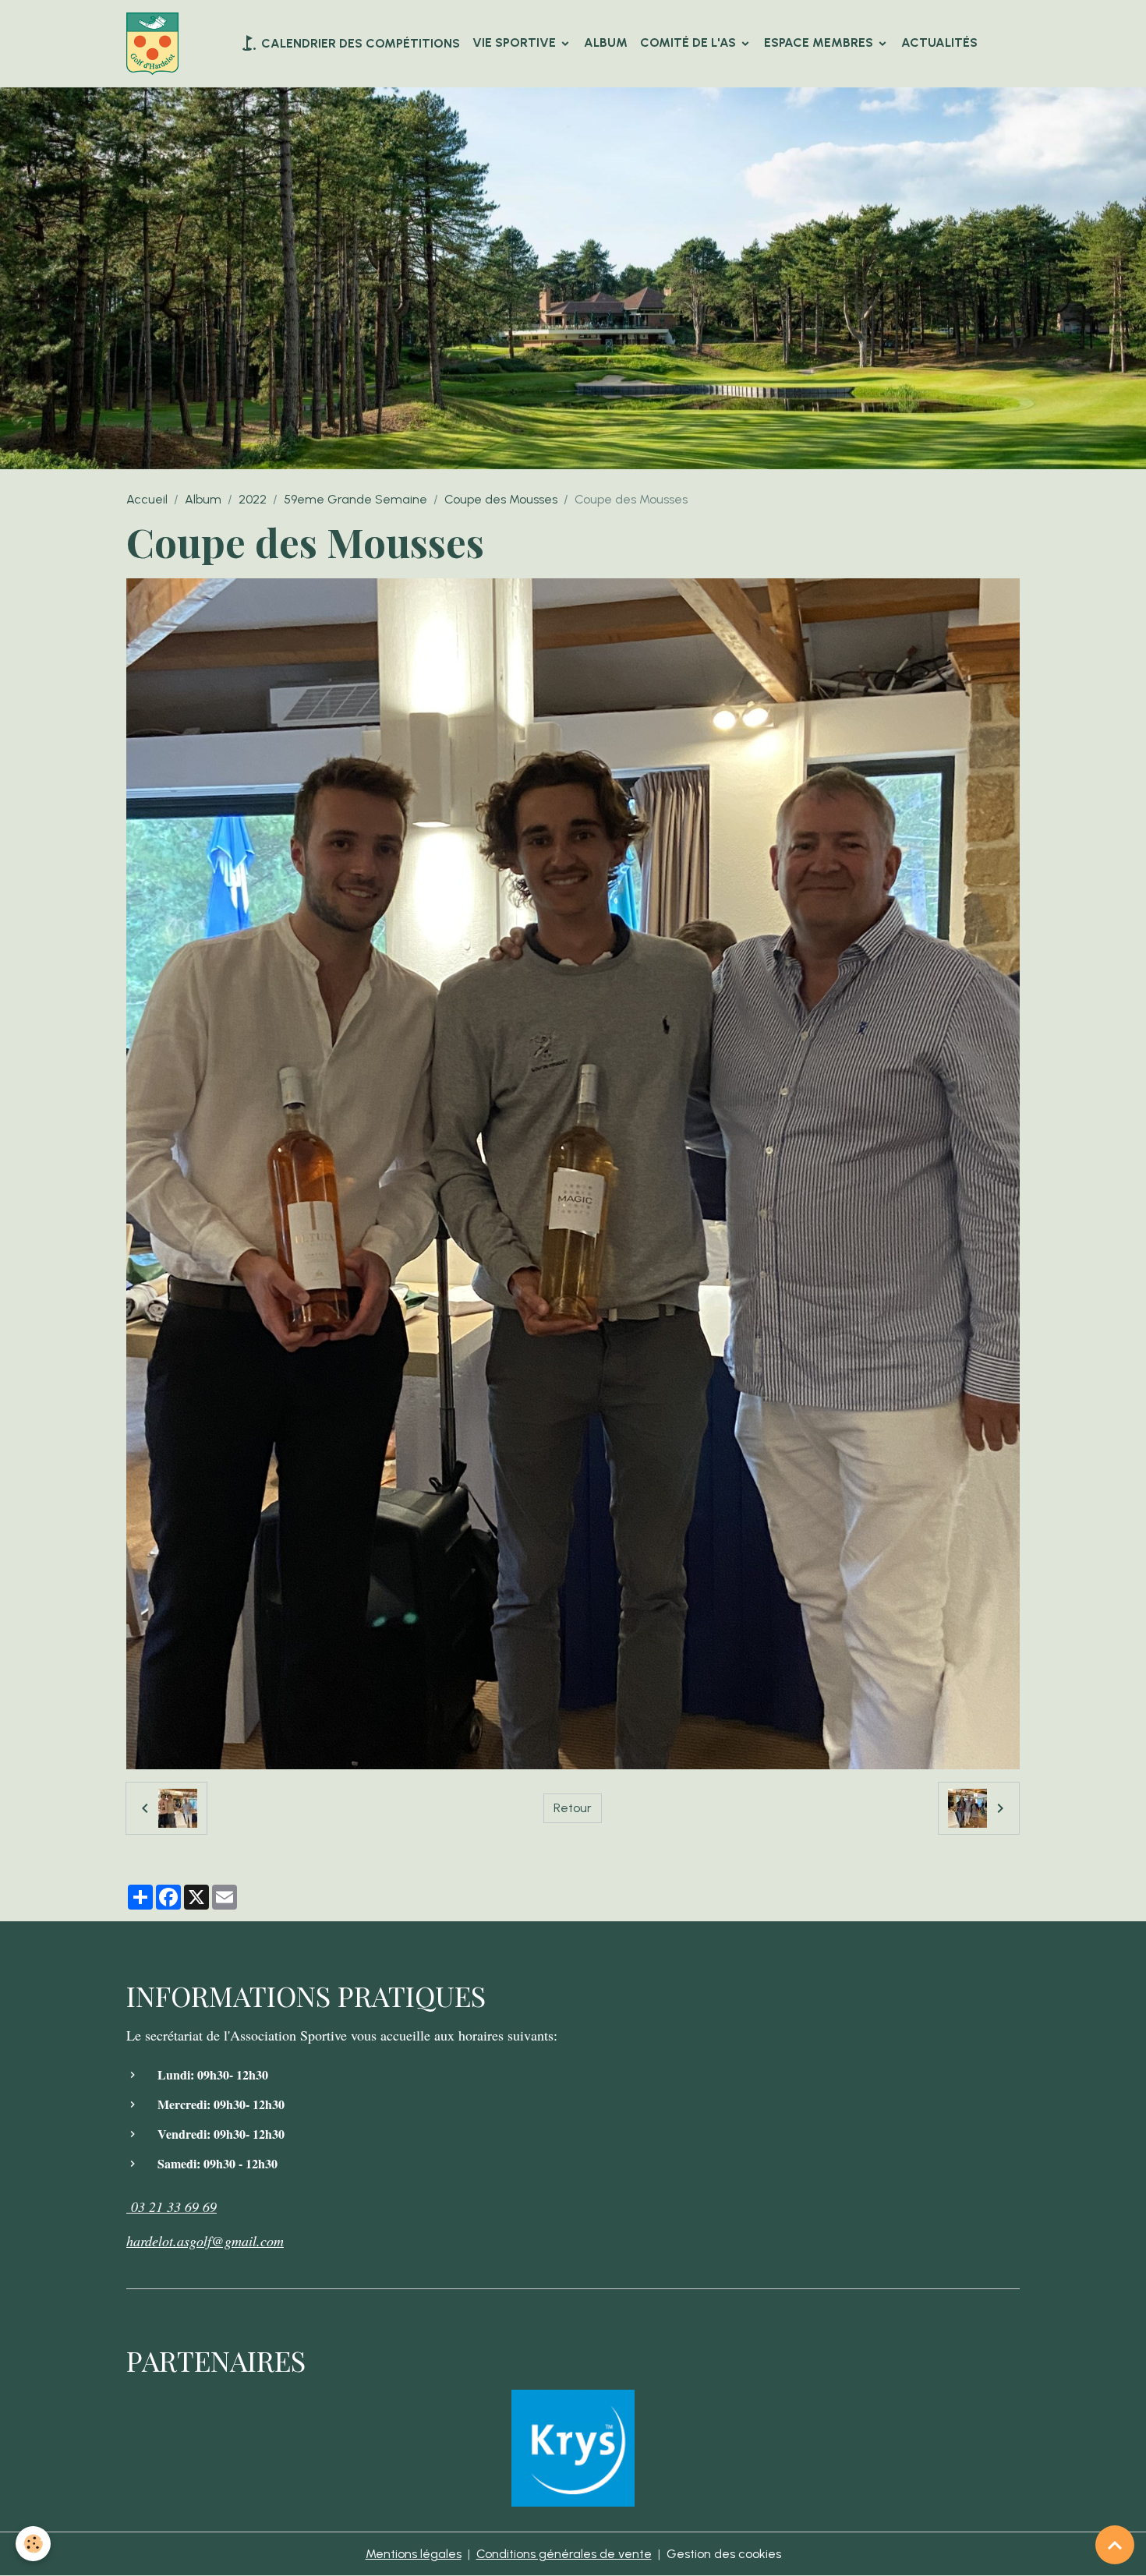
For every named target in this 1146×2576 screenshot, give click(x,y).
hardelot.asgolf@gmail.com (205, 2241)
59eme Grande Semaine (355, 499)
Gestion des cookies (724, 2554)
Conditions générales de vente (564, 2554)
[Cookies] (33, 2544)
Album (606, 42)
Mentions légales (414, 2554)
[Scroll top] (1115, 2545)
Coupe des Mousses (501, 499)
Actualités (939, 42)
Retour (573, 1808)
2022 (253, 499)
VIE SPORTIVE (516, 42)
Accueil (147, 499)
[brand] (156, 44)
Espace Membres (820, 42)
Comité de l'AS (690, 42)
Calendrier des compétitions (359, 43)
